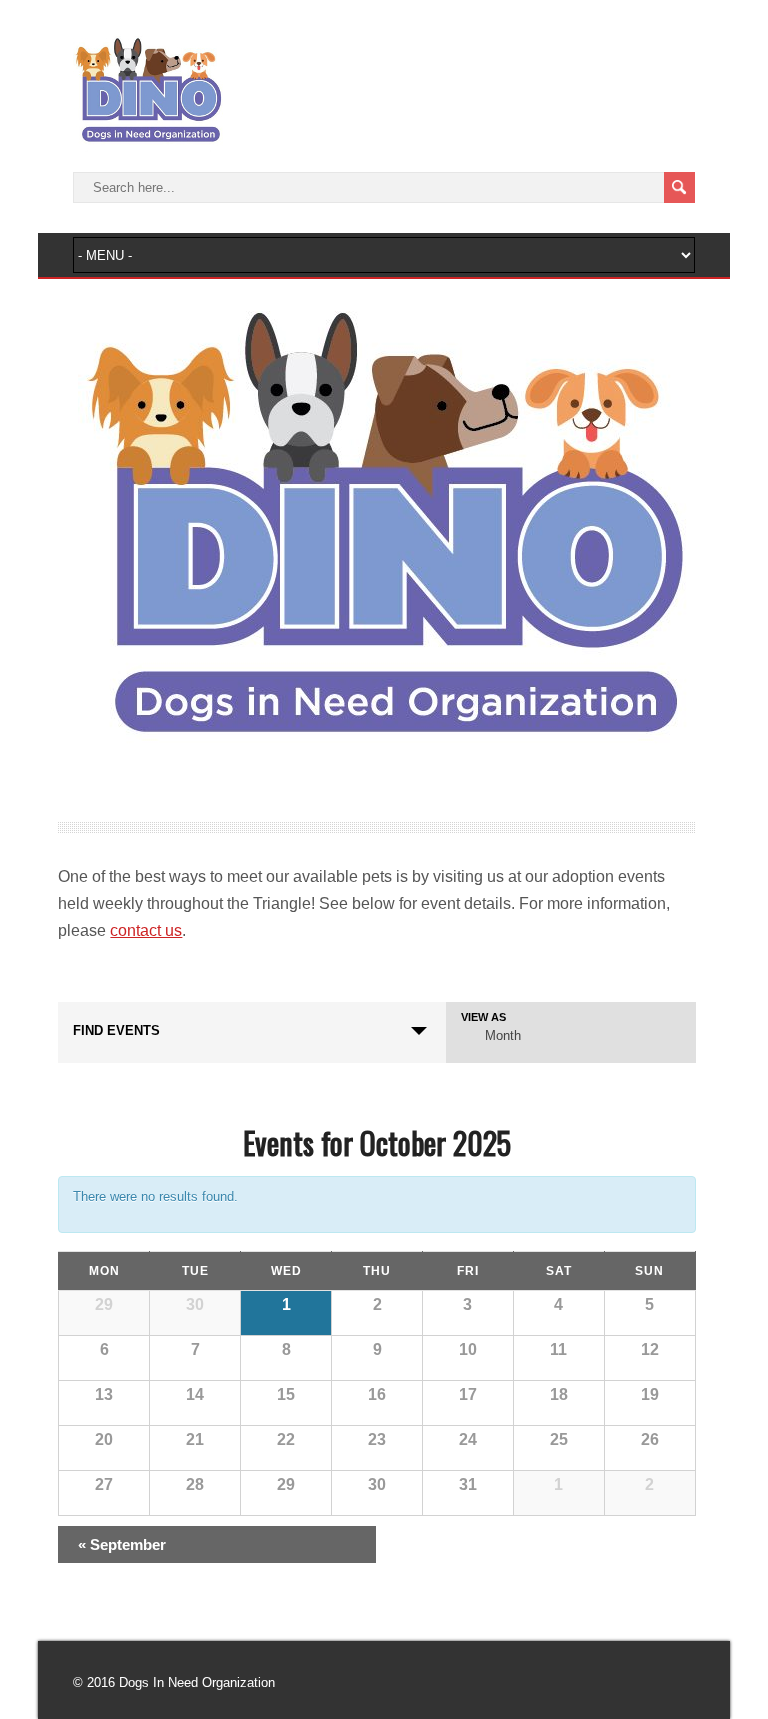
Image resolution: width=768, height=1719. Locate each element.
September (122, 1544)
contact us (146, 930)
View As (483, 1017)
